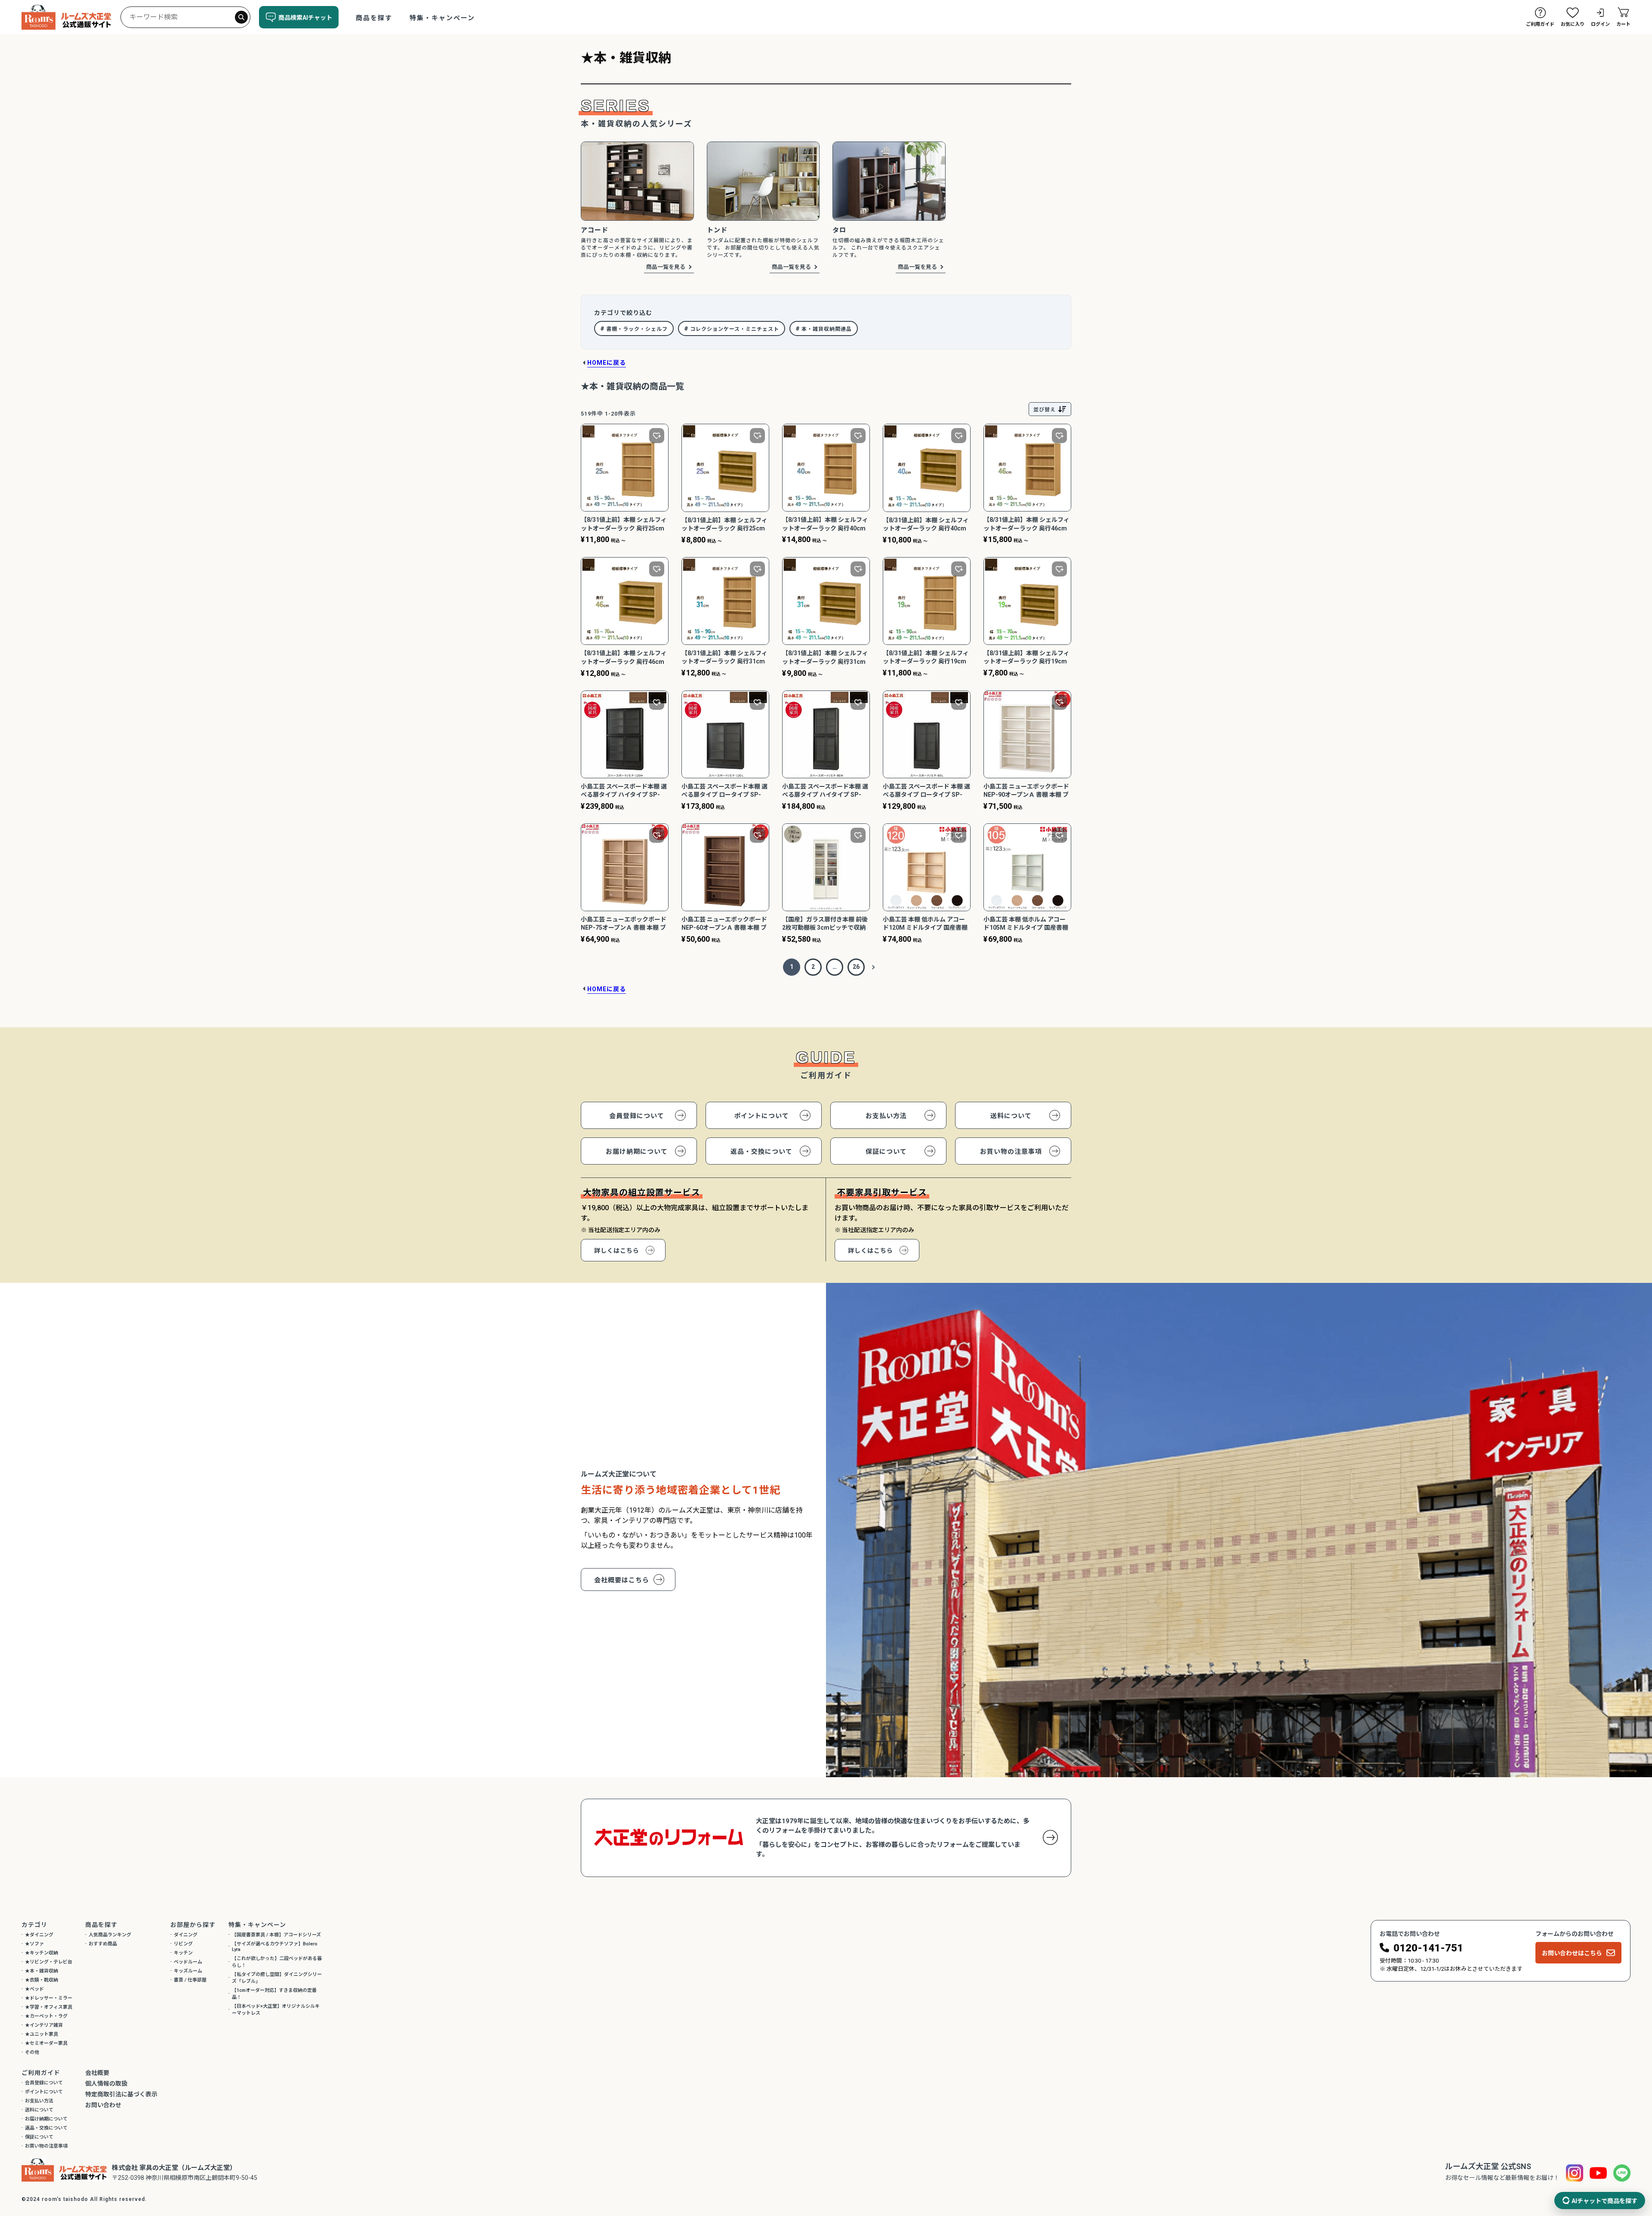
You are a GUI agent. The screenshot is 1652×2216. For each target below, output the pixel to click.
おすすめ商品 (103, 1944)
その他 (32, 2052)
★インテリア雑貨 (44, 2025)
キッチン (183, 1953)
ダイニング (186, 1935)
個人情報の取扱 (106, 2083)
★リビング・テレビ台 (49, 1962)
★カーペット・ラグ (46, 2016)
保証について (886, 1152)
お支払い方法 (886, 1116)
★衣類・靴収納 (42, 1980)
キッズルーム (188, 1971)
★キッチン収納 (42, 1953)
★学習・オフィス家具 (49, 2007)
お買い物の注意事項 (1011, 1152)
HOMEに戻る (607, 363)
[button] (873, 967)
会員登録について (637, 1116)
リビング (183, 1944)
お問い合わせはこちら (1572, 1953)
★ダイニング (39, 1935)
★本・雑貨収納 (42, 1971)
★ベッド (34, 1989)
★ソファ (34, 1944)
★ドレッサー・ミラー (49, 1998)
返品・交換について (761, 1152)
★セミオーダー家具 (46, 2043)
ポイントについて (761, 1116)
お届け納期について (637, 1152)
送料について (1011, 1116)
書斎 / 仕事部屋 (190, 1980)
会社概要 (97, 2073)
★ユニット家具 (42, 2034)
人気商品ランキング (110, 1935)
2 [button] (813, 967)
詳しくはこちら (617, 1251)
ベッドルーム (188, 1962)
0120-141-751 (1428, 1948)
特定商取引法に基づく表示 (121, 2094)
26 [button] (856, 967)
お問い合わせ (103, 2105)
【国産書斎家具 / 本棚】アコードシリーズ (276, 1935)
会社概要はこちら (622, 1580)
